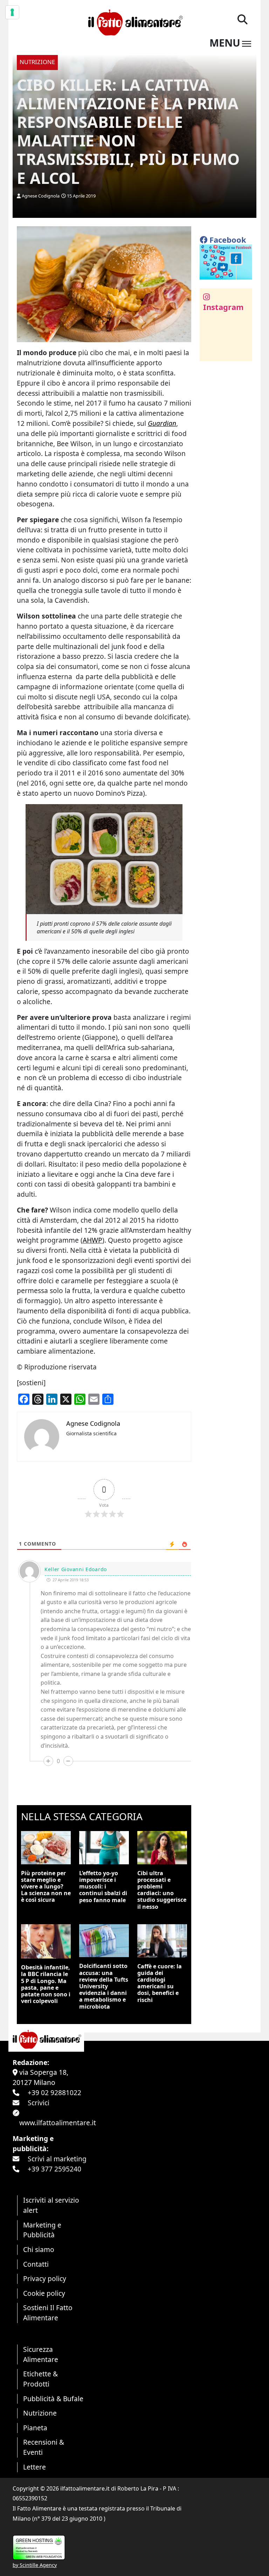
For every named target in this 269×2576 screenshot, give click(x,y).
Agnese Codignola (41, 196)
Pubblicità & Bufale (53, 2399)
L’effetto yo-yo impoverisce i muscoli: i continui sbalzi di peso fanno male (103, 1887)
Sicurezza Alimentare (41, 2354)
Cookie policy (44, 2293)
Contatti (36, 2264)
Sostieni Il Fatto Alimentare (48, 2313)
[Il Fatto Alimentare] (134, 22)
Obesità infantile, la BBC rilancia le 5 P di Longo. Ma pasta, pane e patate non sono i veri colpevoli (46, 1984)
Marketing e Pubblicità (42, 2230)
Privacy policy (45, 2278)
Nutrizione (40, 2413)
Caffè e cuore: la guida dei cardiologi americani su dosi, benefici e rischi (160, 1983)
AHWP (92, 1240)
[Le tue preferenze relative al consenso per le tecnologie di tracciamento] (12, 12)
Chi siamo (39, 2249)
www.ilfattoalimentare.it (58, 2123)
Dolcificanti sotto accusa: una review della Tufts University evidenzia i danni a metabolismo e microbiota (104, 1986)
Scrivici (39, 2103)
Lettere (35, 2467)
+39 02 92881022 (54, 2092)
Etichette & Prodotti (40, 2379)
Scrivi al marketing (57, 2159)
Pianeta (35, 2428)
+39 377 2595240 (54, 2169)
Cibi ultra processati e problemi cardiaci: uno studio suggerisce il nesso (162, 1890)
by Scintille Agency (35, 2565)
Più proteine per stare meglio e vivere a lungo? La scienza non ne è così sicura (46, 1887)
